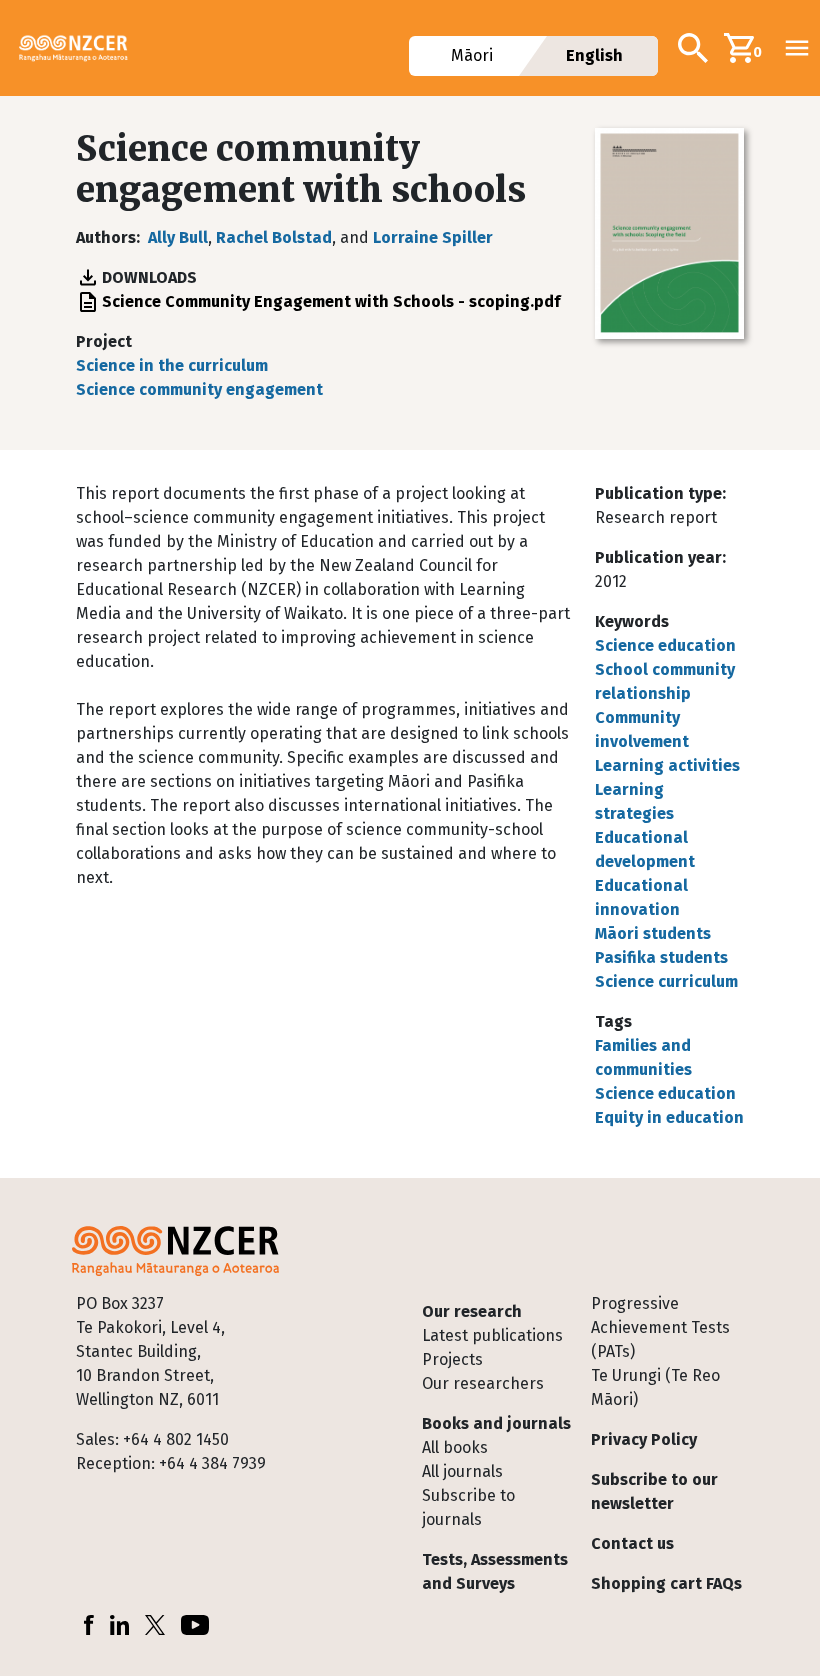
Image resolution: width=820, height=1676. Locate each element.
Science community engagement (199, 389)
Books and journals (496, 1423)
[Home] (81, 48)
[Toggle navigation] (797, 48)
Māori (472, 55)
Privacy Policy (644, 1439)
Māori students (653, 933)
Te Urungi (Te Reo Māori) (655, 1387)
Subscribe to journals (468, 1507)
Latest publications (492, 1335)
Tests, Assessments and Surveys (495, 1571)
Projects (452, 1359)
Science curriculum (666, 981)
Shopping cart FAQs (666, 1583)
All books (455, 1447)
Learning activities (667, 765)
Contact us (632, 1543)
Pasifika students (661, 957)
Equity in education (669, 1117)
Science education (665, 645)
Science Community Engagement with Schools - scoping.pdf (331, 301)
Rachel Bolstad (274, 237)
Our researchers (483, 1383)
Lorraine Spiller (433, 237)
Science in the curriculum (172, 365)
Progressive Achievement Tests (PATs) (660, 1327)
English (595, 55)
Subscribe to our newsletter (654, 1491)
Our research (472, 1311)
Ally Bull (178, 237)
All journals (462, 1471)
